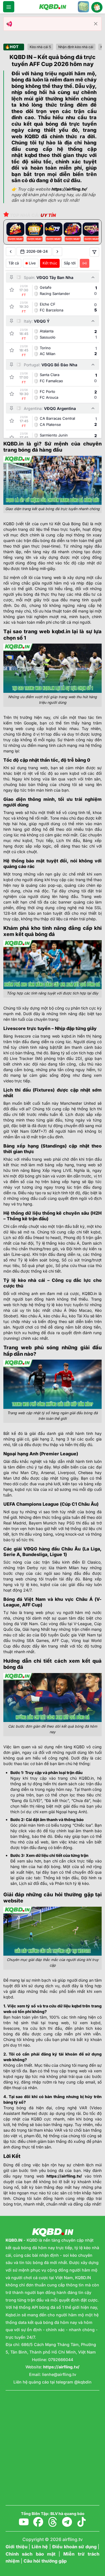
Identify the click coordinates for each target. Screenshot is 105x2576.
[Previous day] (11, 252)
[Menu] (9, 7)
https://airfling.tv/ (64, 2176)
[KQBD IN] (53, 7)
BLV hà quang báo (67, 2514)
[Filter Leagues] (94, 252)
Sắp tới (70, 263)
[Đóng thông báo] (96, 24)
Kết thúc (50, 263)
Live (32, 263)
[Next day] (57, 252)
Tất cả (14, 263)
